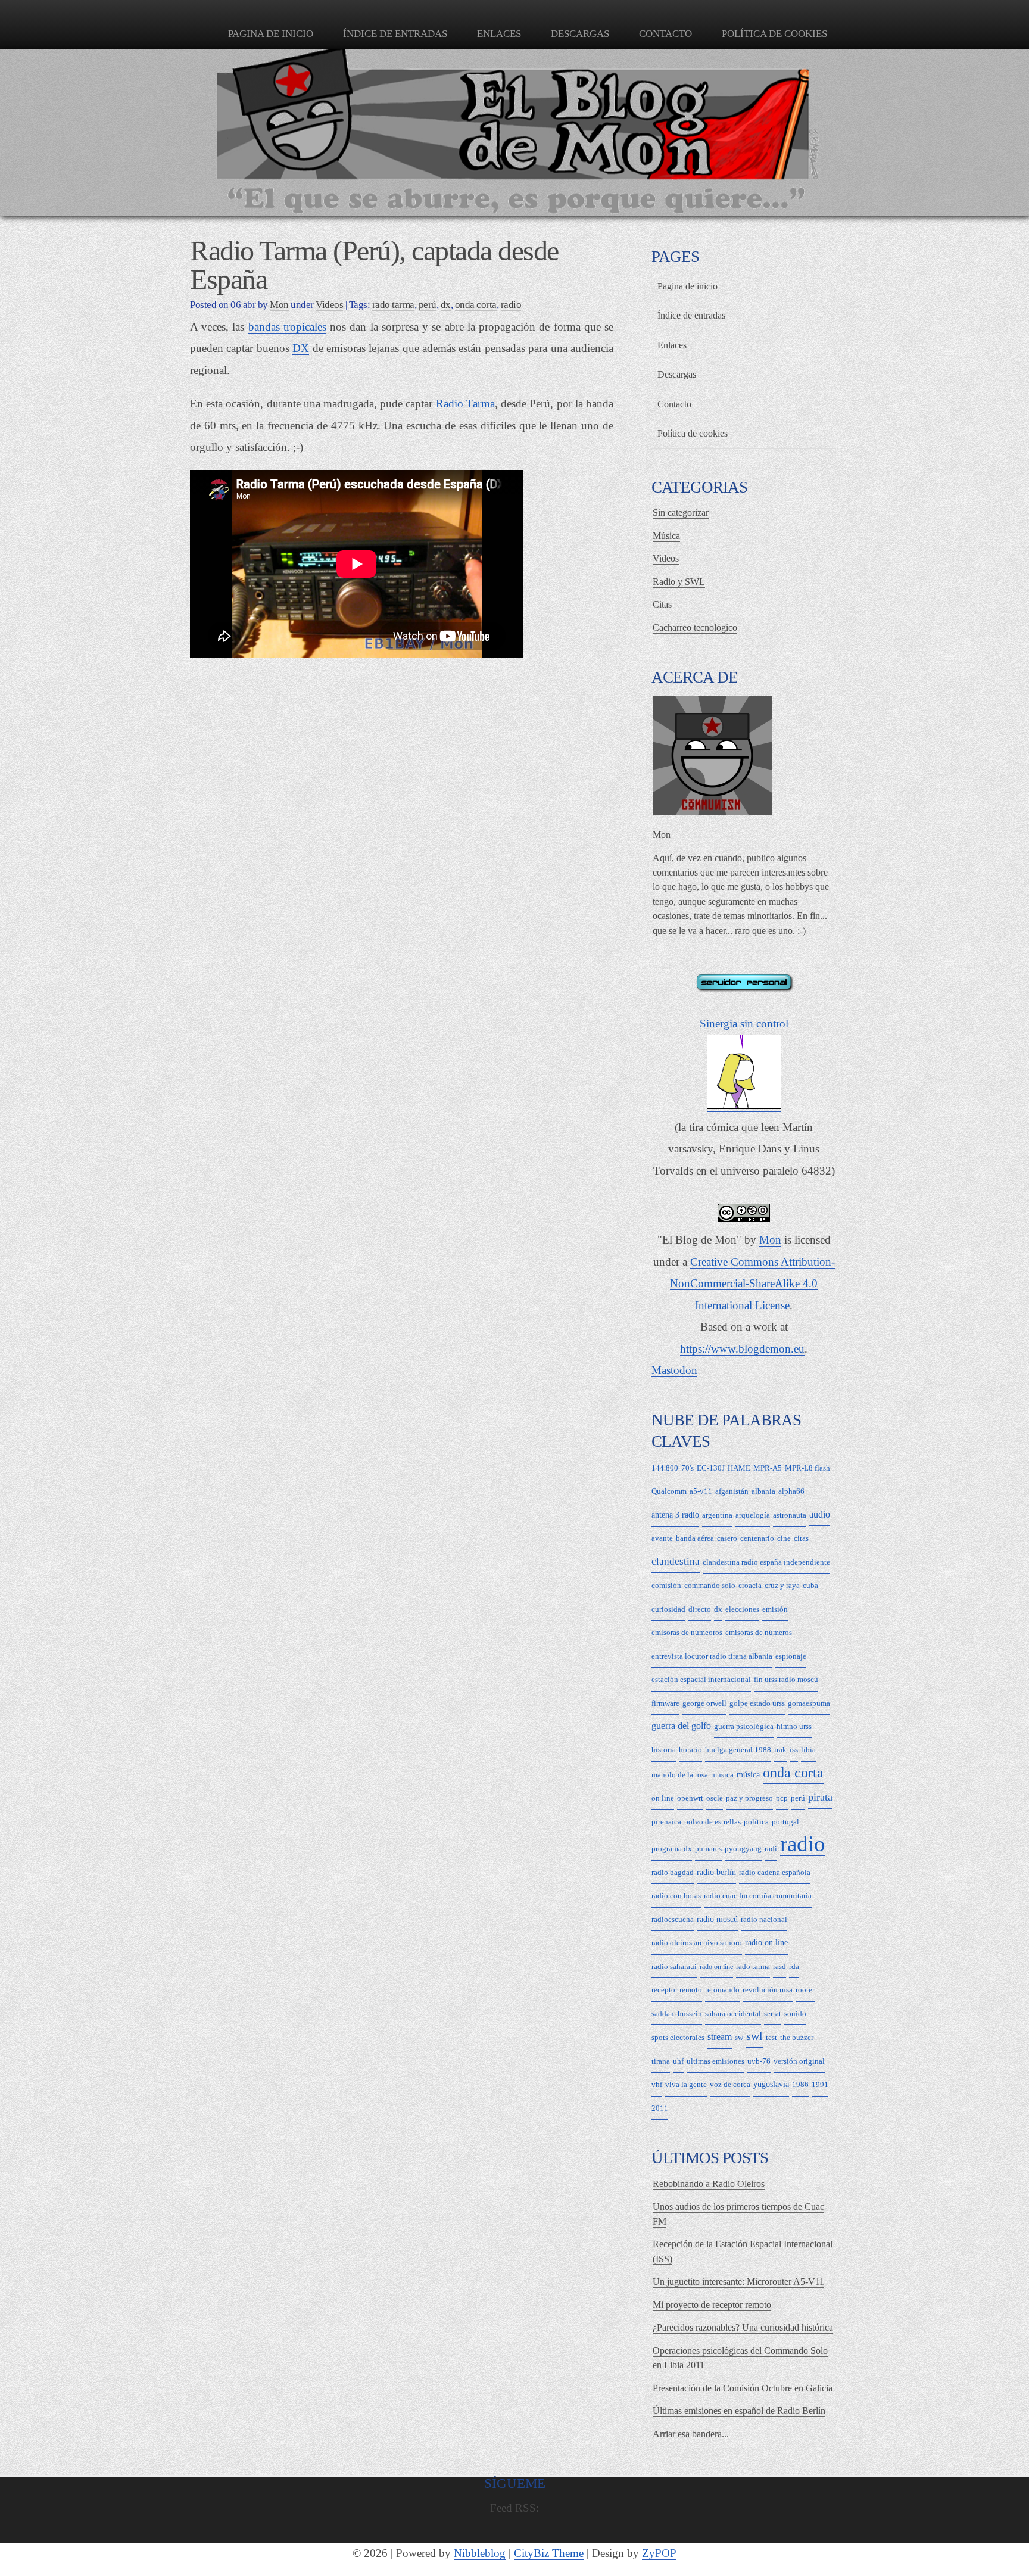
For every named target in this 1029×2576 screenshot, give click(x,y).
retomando (722, 1990)
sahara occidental (733, 2013)
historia (664, 1750)
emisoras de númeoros (687, 1632)
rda (794, 1966)
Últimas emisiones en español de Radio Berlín (739, 2411)
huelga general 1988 (738, 1750)
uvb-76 (759, 2061)
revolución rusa (768, 1990)
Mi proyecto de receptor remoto (712, 2305)
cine (784, 1538)
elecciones (742, 1609)
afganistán (732, 1491)
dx (446, 305)
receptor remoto (677, 1990)
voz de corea (730, 2084)
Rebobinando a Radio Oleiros (709, 2184)
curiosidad (668, 1609)
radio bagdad (673, 1872)
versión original (799, 2061)
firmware (665, 1703)
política (756, 1822)
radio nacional (764, 1919)
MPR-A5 (768, 1468)
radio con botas (676, 1896)
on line (663, 1798)
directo (700, 1609)
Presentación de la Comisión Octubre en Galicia (743, 2388)
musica (722, 1775)
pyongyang (743, 1848)
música (748, 1775)
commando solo (710, 1585)
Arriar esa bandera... (691, 2434)
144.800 (665, 1468)
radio (511, 305)
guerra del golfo (681, 1726)
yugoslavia (771, 2084)
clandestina (676, 1561)
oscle (715, 1798)
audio (820, 1514)
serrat (773, 2013)
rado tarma (393, 305)
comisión (666, 1585)
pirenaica (666, 1822)
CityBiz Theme (549, 2553)
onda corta (476, 305)
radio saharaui (674, 1966)
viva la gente (686, 2084)
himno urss (794, 1726)
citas (801, 1538)
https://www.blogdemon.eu (742, 1349)
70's (687, 1468)
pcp (782, 1798)
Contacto (665, 34)
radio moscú (717, 1919)
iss (794, 1750)
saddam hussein (677, 2013)
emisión (775, 1609)
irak (780, 1750)
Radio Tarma (465, 404)
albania (763, 1491)
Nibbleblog (480, 2553)
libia (808, 1750)
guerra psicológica (744, 1726)
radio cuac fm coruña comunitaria (758, 1896)
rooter (805, 1990)
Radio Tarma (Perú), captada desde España (374, 265)
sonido (795, 2013)
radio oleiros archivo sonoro (697, 1943)
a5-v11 (701, 1491)
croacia (750, 1585)
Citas (662, 604)
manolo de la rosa (680, 1775)
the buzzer (797, 2037)
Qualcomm (669, 1491)
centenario (757, 1538)
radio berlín (716, 1872)
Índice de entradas (395, 34)
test (771, 2037)
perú (428, 305)
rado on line (716, 1967)
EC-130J (711, 1468)
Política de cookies (774, 34)
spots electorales (678, 2037)
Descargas (580, 34)
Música (666, 536)
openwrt (690, 1798)
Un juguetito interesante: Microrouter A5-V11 (738, 2281)
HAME (739, 1468)
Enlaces (499, 34)
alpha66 (791, 1491)
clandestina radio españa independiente (766, 1562)
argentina (717, 1515)
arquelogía (753, 1515)
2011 (660, 2108)
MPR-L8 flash (807, 1468)
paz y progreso (749, 1798)
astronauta (790, 1515)
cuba (810, 1585)
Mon (770, 1240)
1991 (820, 2084)
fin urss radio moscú (786, 1679)
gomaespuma (809, 1703)
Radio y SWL (679, 582)
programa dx (672, 1848)
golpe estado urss (757, 1703)
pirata (820, 1797)
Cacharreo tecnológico (695, 627)
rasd (779, 1966)
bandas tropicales (287, 327)
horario (690, 1750)
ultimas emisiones (715, 2061)
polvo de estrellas (712, 1822)
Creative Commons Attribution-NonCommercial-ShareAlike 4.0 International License (752, 1284)
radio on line (766, 1943)
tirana (661, 2061)
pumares (708, 1848)
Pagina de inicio (271, 34)
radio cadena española (775, 1872)
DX (301, 348)
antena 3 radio (675, 1515)
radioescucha (673, 1919)
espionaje (791, 1656)
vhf (657, 2084)
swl (754, 2036)
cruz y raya (782, 1585)
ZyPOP (659, 2553)
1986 (800, 2084)
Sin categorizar (681, 513)
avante (662, 1538)
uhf (678, 2061)
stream (720, 2037)
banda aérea (695, 1538)
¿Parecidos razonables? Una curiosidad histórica (743, 2327)
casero (727, 1538)
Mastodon (674, 1370)
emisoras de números (759, 1632)
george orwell (704, 1703)
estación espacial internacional (701, 1679)
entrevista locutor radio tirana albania (712, 1656)
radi (771, 1848)
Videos (329, 305)
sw (739, 2037)
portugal (785, 1822)
